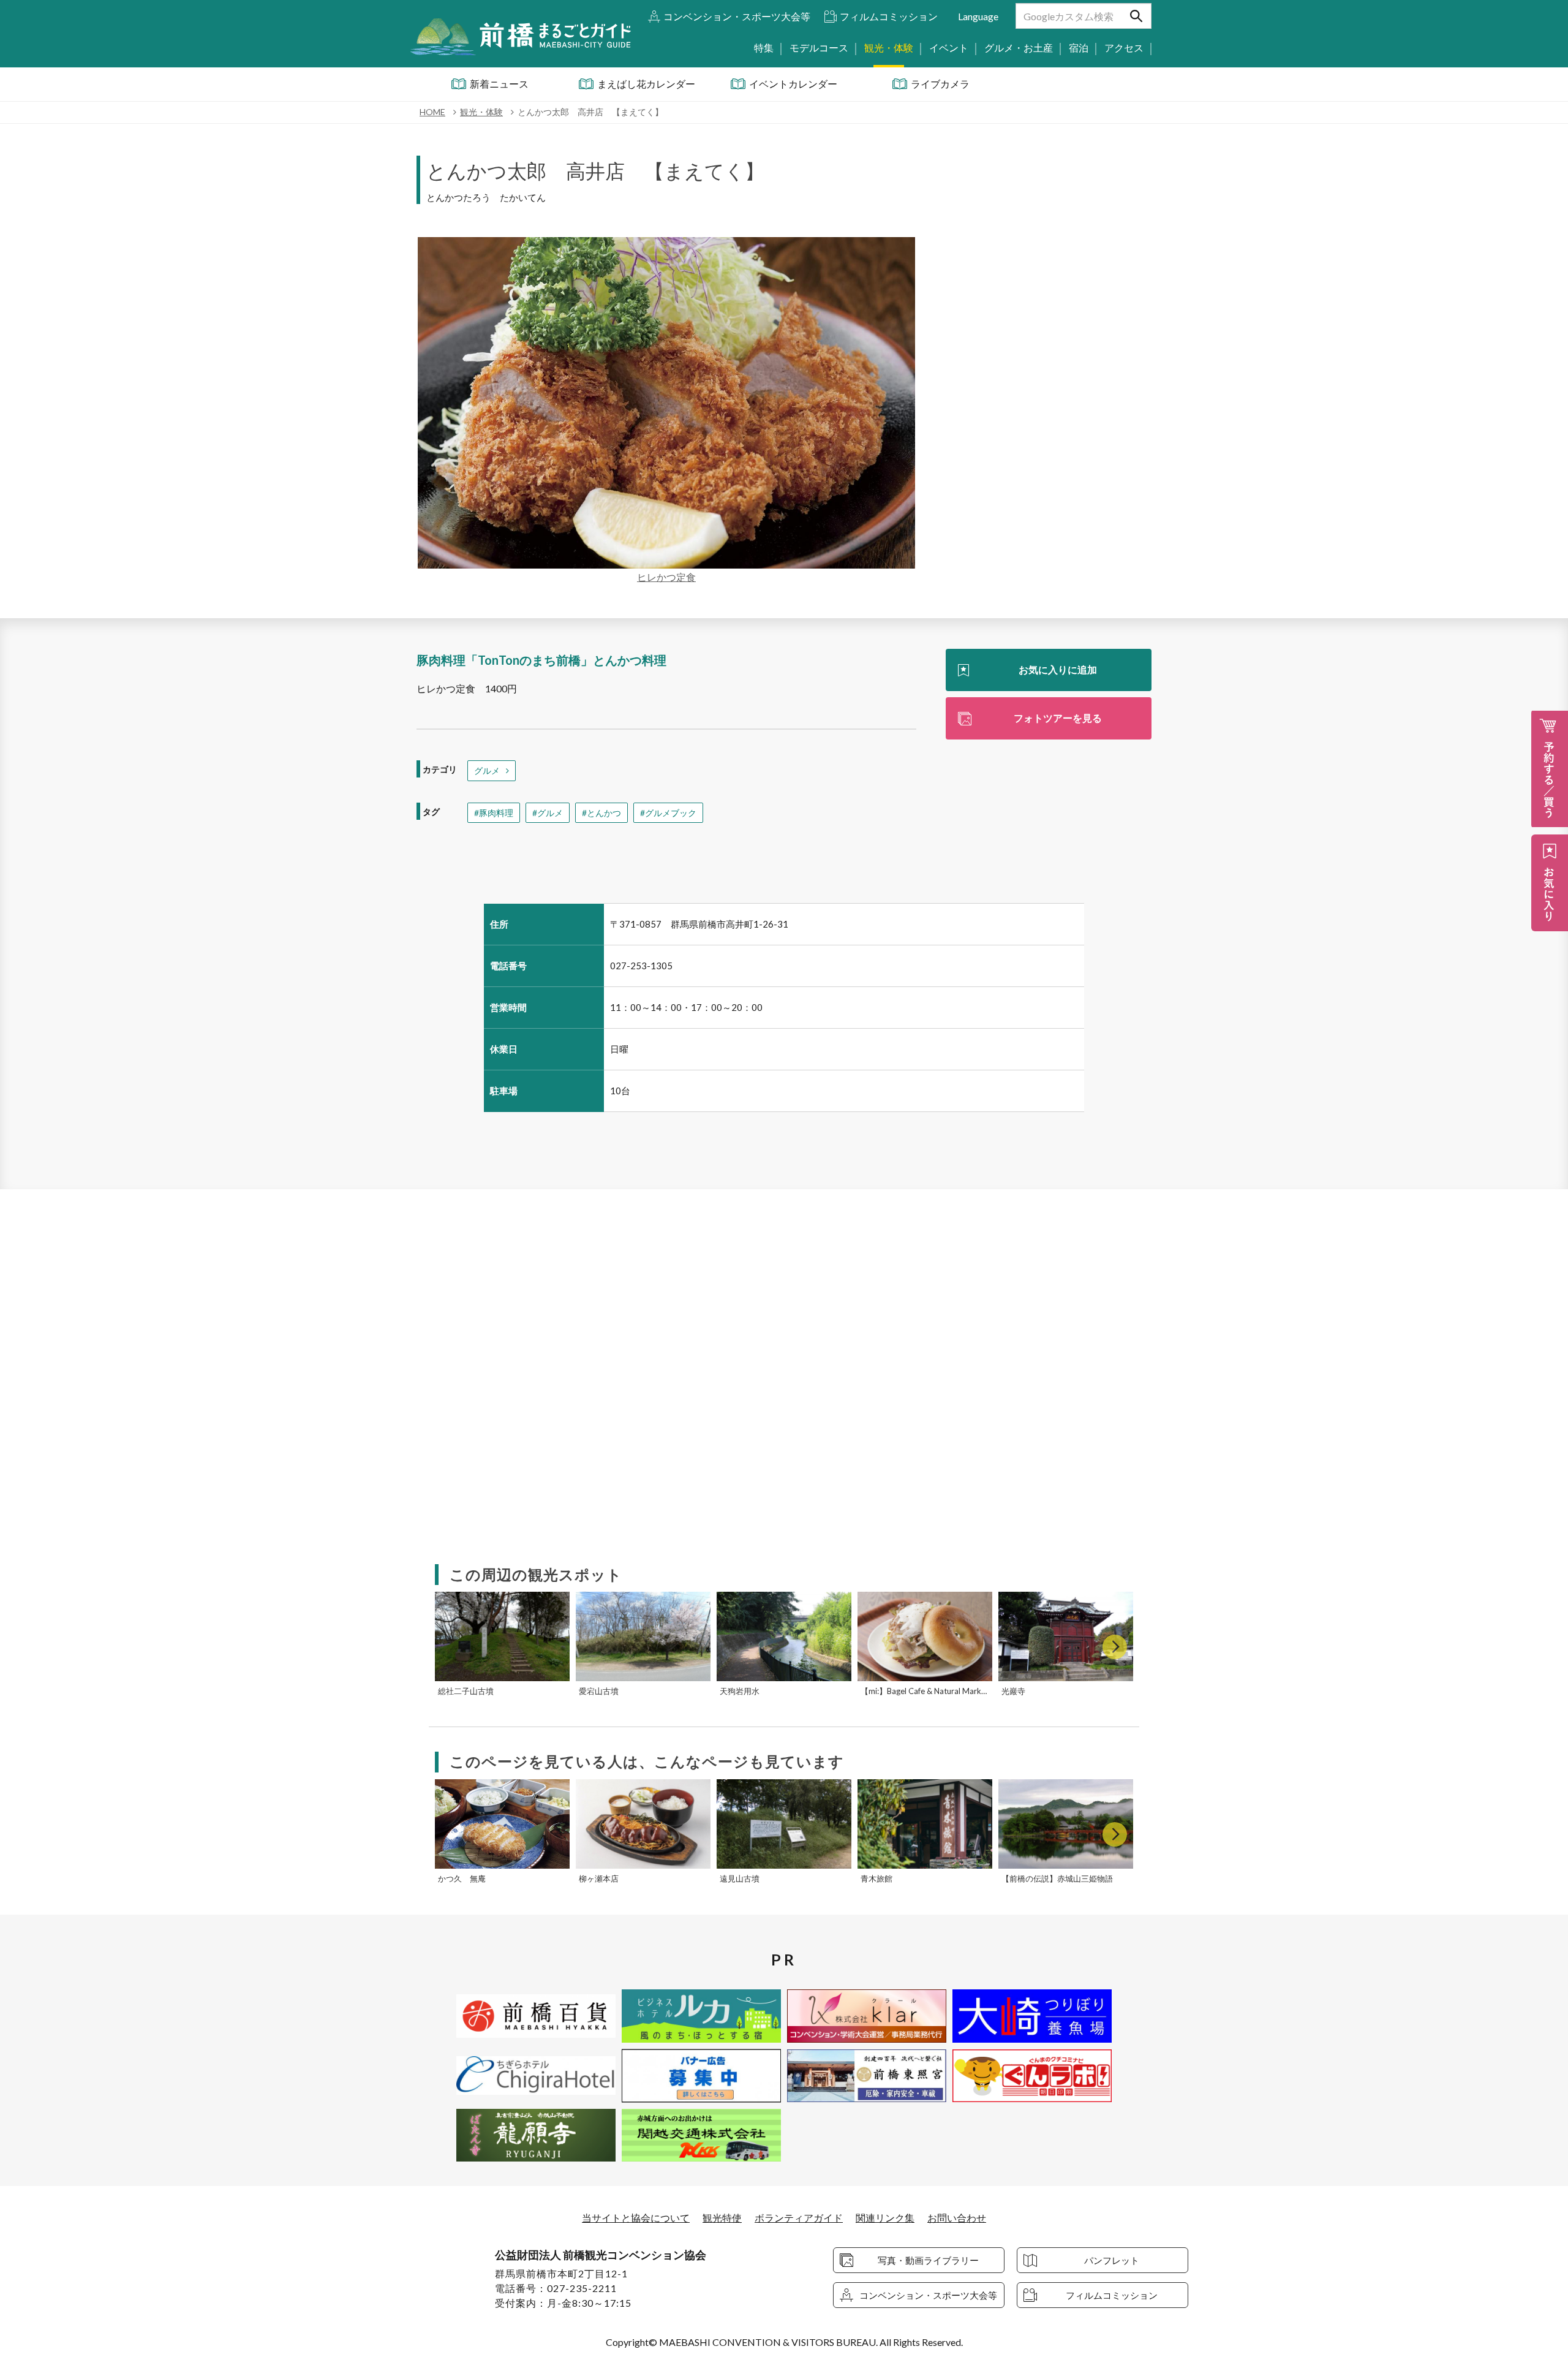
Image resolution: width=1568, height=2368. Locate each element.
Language (978, 16)
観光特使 (722, 2218)
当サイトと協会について (636, 2218)
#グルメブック (668, 813)
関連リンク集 (885, 2218)
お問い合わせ (957, 2218)
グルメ (487, 770)
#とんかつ (601, 813)
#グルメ (548, 813)
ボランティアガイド (799, 2218)
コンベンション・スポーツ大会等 (737, 16)
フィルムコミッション (889, 16)
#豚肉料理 (494, 813)
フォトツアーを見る (1058, 718)
